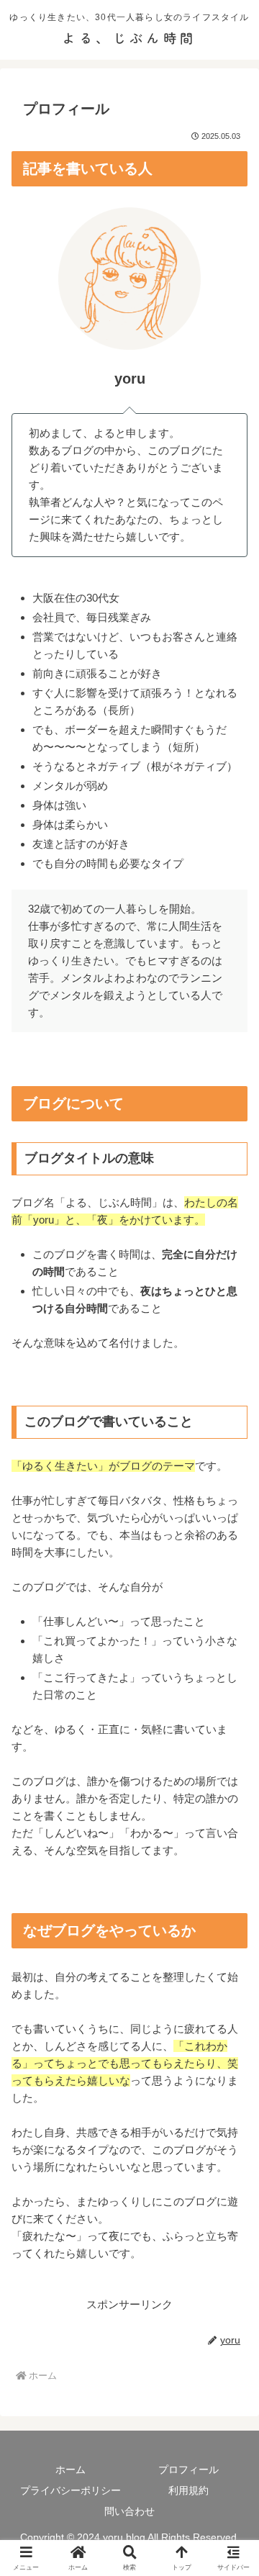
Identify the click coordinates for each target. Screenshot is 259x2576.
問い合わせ (129, 2511)
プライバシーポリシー (71, 2490)
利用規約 (188, 2490)
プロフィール (188, 2469)
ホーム (71, 2469)
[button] (231, 1996)
